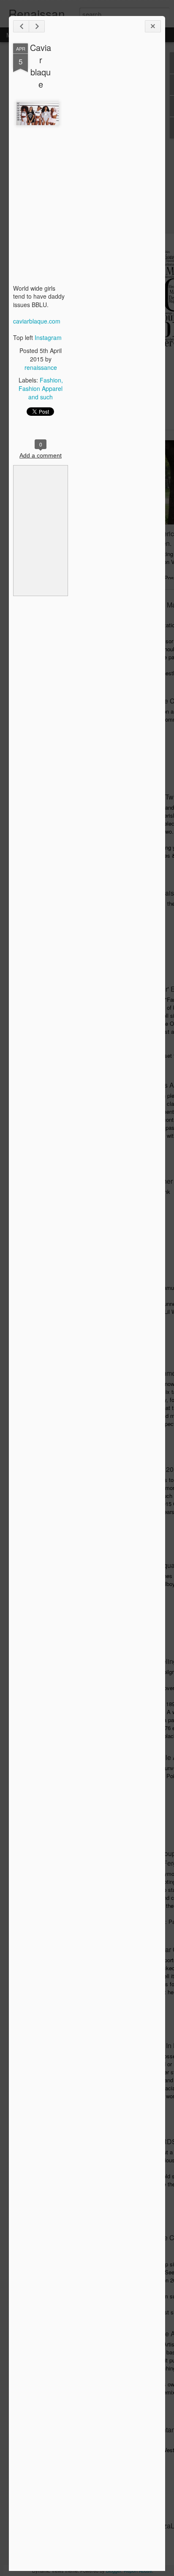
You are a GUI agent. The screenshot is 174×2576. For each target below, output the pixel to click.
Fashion (50, 380)
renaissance (41, 367)
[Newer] (21, 26)
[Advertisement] (114, 176)
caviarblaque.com (37, 321)
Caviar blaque (41, 66)
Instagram (48, 337)
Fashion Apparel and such (41, 393)
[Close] (153, 26)
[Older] (37, 26)
